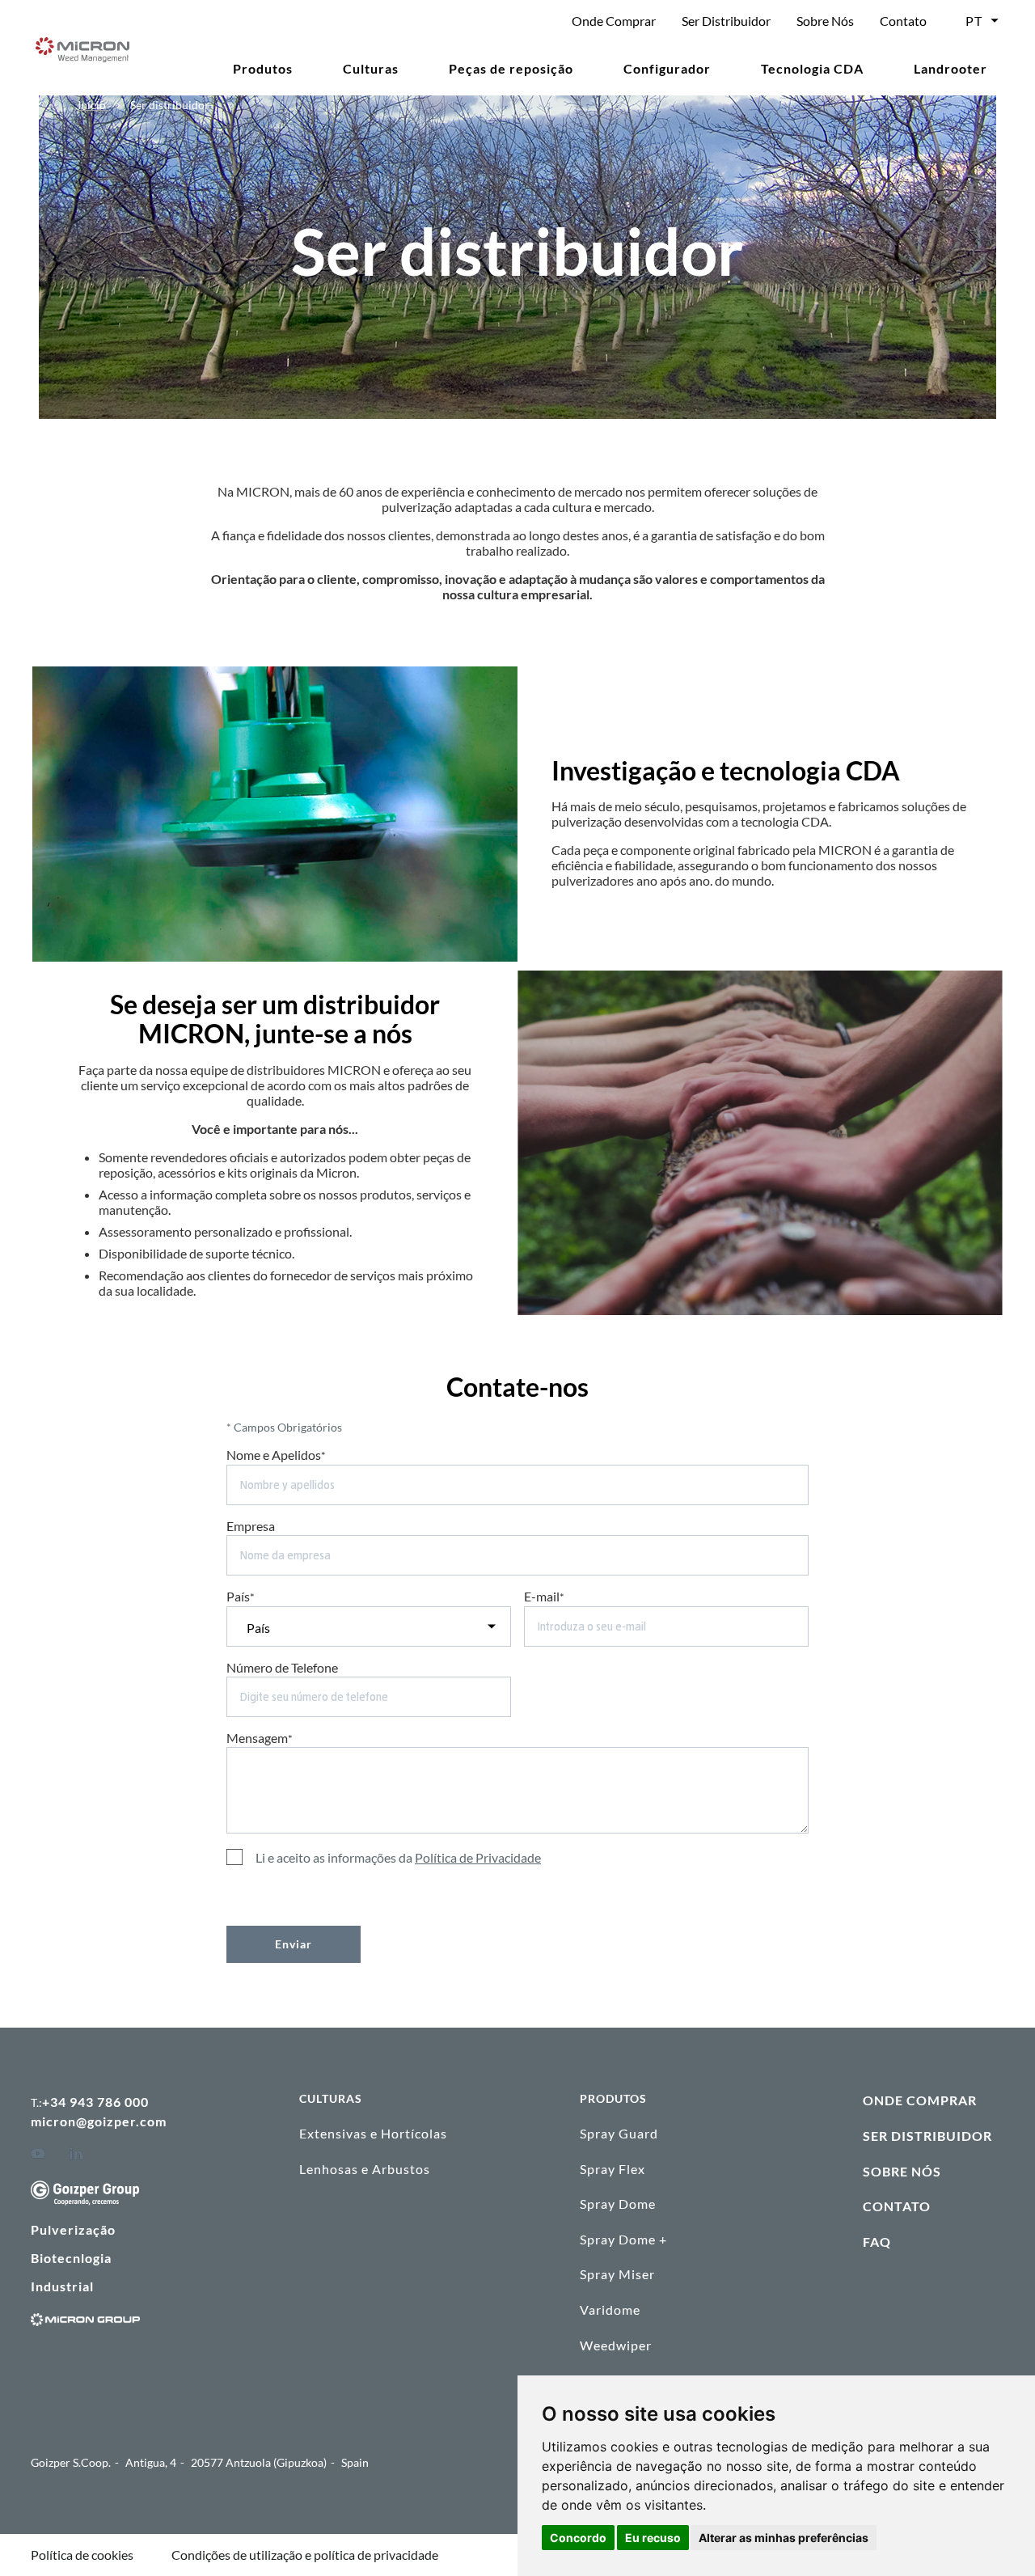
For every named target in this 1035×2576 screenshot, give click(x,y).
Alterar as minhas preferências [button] (784, 2538)
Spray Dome (618, 2204)
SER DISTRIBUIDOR (927, 2136)
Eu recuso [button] (653, 2538)
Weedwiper (616, 2345)
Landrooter (951, 68)
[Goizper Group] (85, 2200)
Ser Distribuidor (726, 21)
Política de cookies (82, 2555)
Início (93, 105)
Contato (903, 21)
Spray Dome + (623, 2239)
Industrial (62, 2286)
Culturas (371, 68)
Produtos (263, 68)
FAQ (877, 2242)
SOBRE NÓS (902, 2171)
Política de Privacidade (478, 1857)
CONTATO (897, 2206)
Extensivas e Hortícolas (373, 2133)
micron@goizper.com (99, 2121)
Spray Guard (619, 2133)
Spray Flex (613, 2169)
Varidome (610, 2310)
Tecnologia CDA (812, 68)
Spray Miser (617, 2274)
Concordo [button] (578, 2538)
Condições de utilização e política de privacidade (305, 2555)
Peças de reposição (511, 68)
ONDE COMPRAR (920, 2100)
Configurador (667, 68)
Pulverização (73, 2229)
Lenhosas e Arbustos (365, 2169)
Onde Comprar (614, 21)
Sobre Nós (825, 21)
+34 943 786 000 (95, 2102)
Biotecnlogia (71, 2258)
